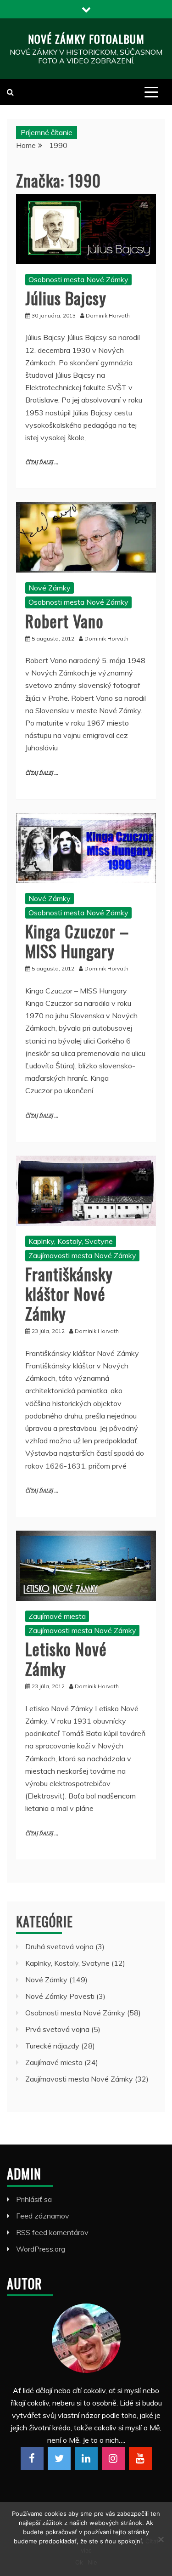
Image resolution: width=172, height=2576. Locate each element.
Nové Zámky (50, 588)
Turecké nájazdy (52, 2046)
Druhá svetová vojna (59, 1946)
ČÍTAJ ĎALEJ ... (42, 462)
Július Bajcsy (66, 298)
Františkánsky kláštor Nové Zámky (69, 1293)
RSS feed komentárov (52, 2232)
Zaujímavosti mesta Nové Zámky (82, 1255)
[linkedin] (86, 2458)
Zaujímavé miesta (57, 1616)
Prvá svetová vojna (57, 2029)
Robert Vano (64, 621)
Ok (79, 2562)
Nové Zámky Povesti (60, 1996)
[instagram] (113, 2458)
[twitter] (59, 2458)
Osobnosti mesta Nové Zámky (78, 279)
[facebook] (32, 2458)
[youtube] (140, 2458)
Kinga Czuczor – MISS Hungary (77, 941)
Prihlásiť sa (34, 2199)
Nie (92, 2562)
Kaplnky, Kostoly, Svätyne (71, 1241)
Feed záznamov (43, 2216)
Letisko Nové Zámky (66, 1658)
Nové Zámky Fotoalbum (86, 39)
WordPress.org (41, 2249)
